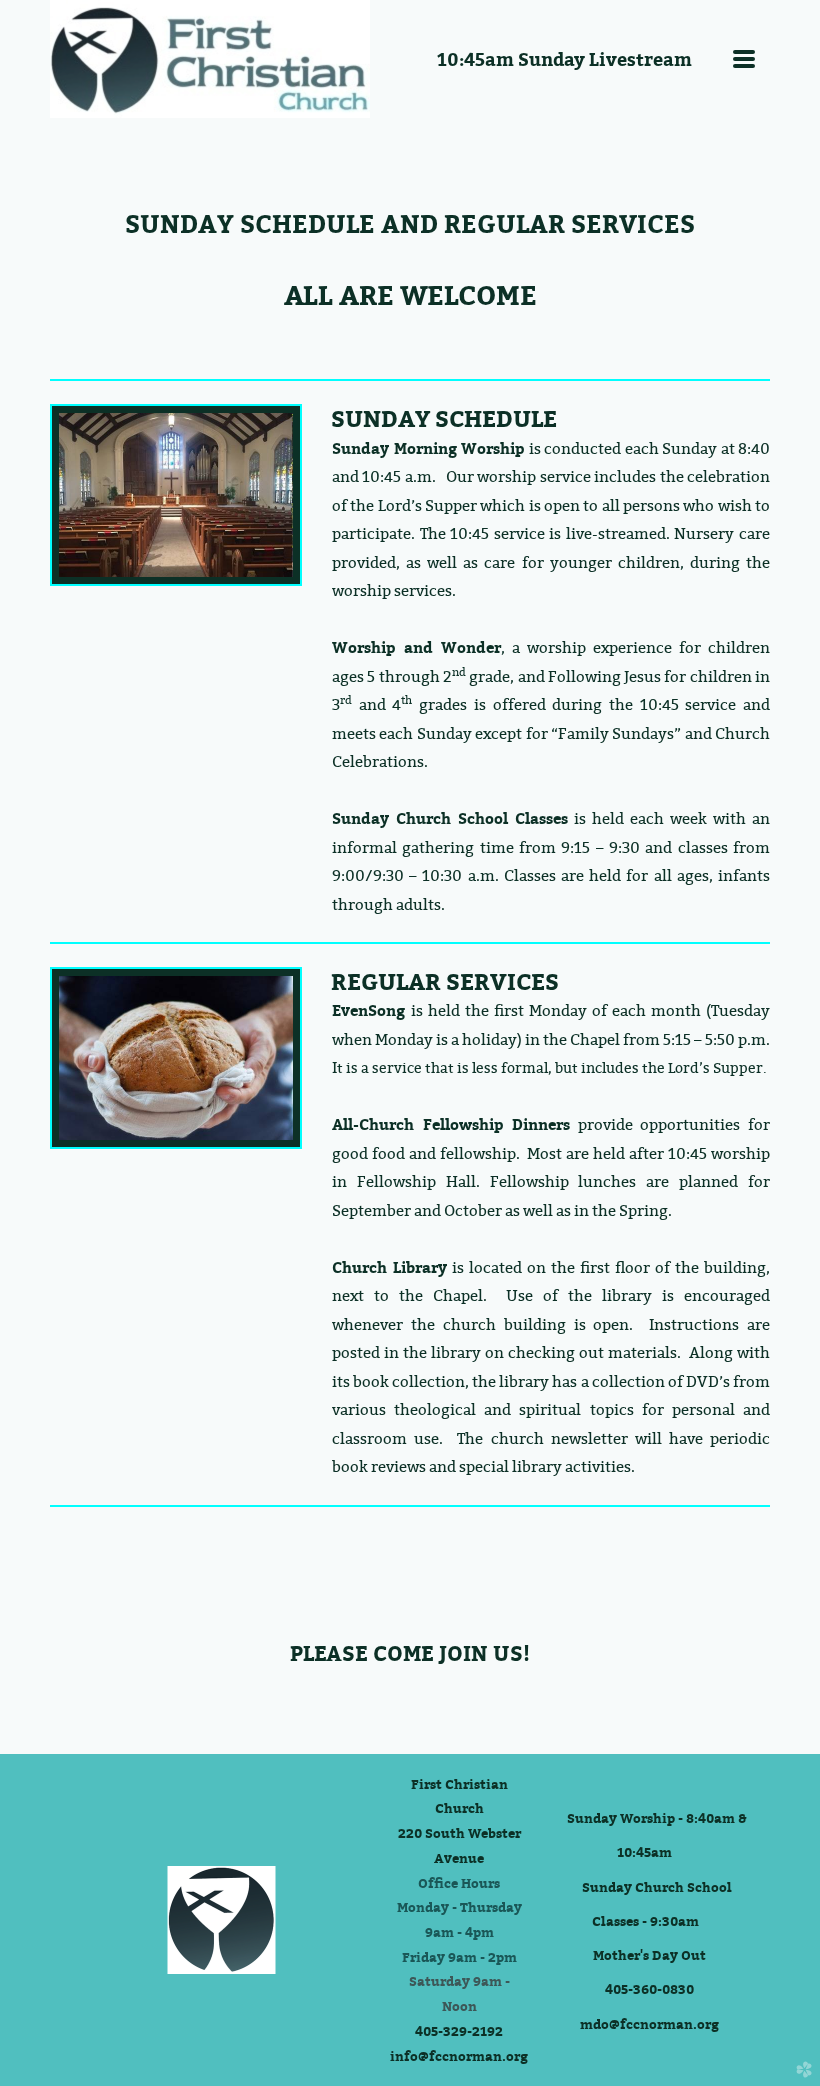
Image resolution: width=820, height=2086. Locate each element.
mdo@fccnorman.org (649, 2024)
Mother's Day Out (649, 1955)
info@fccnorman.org (459, 2056)
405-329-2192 (459, 2031)
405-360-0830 (649, 1989)
